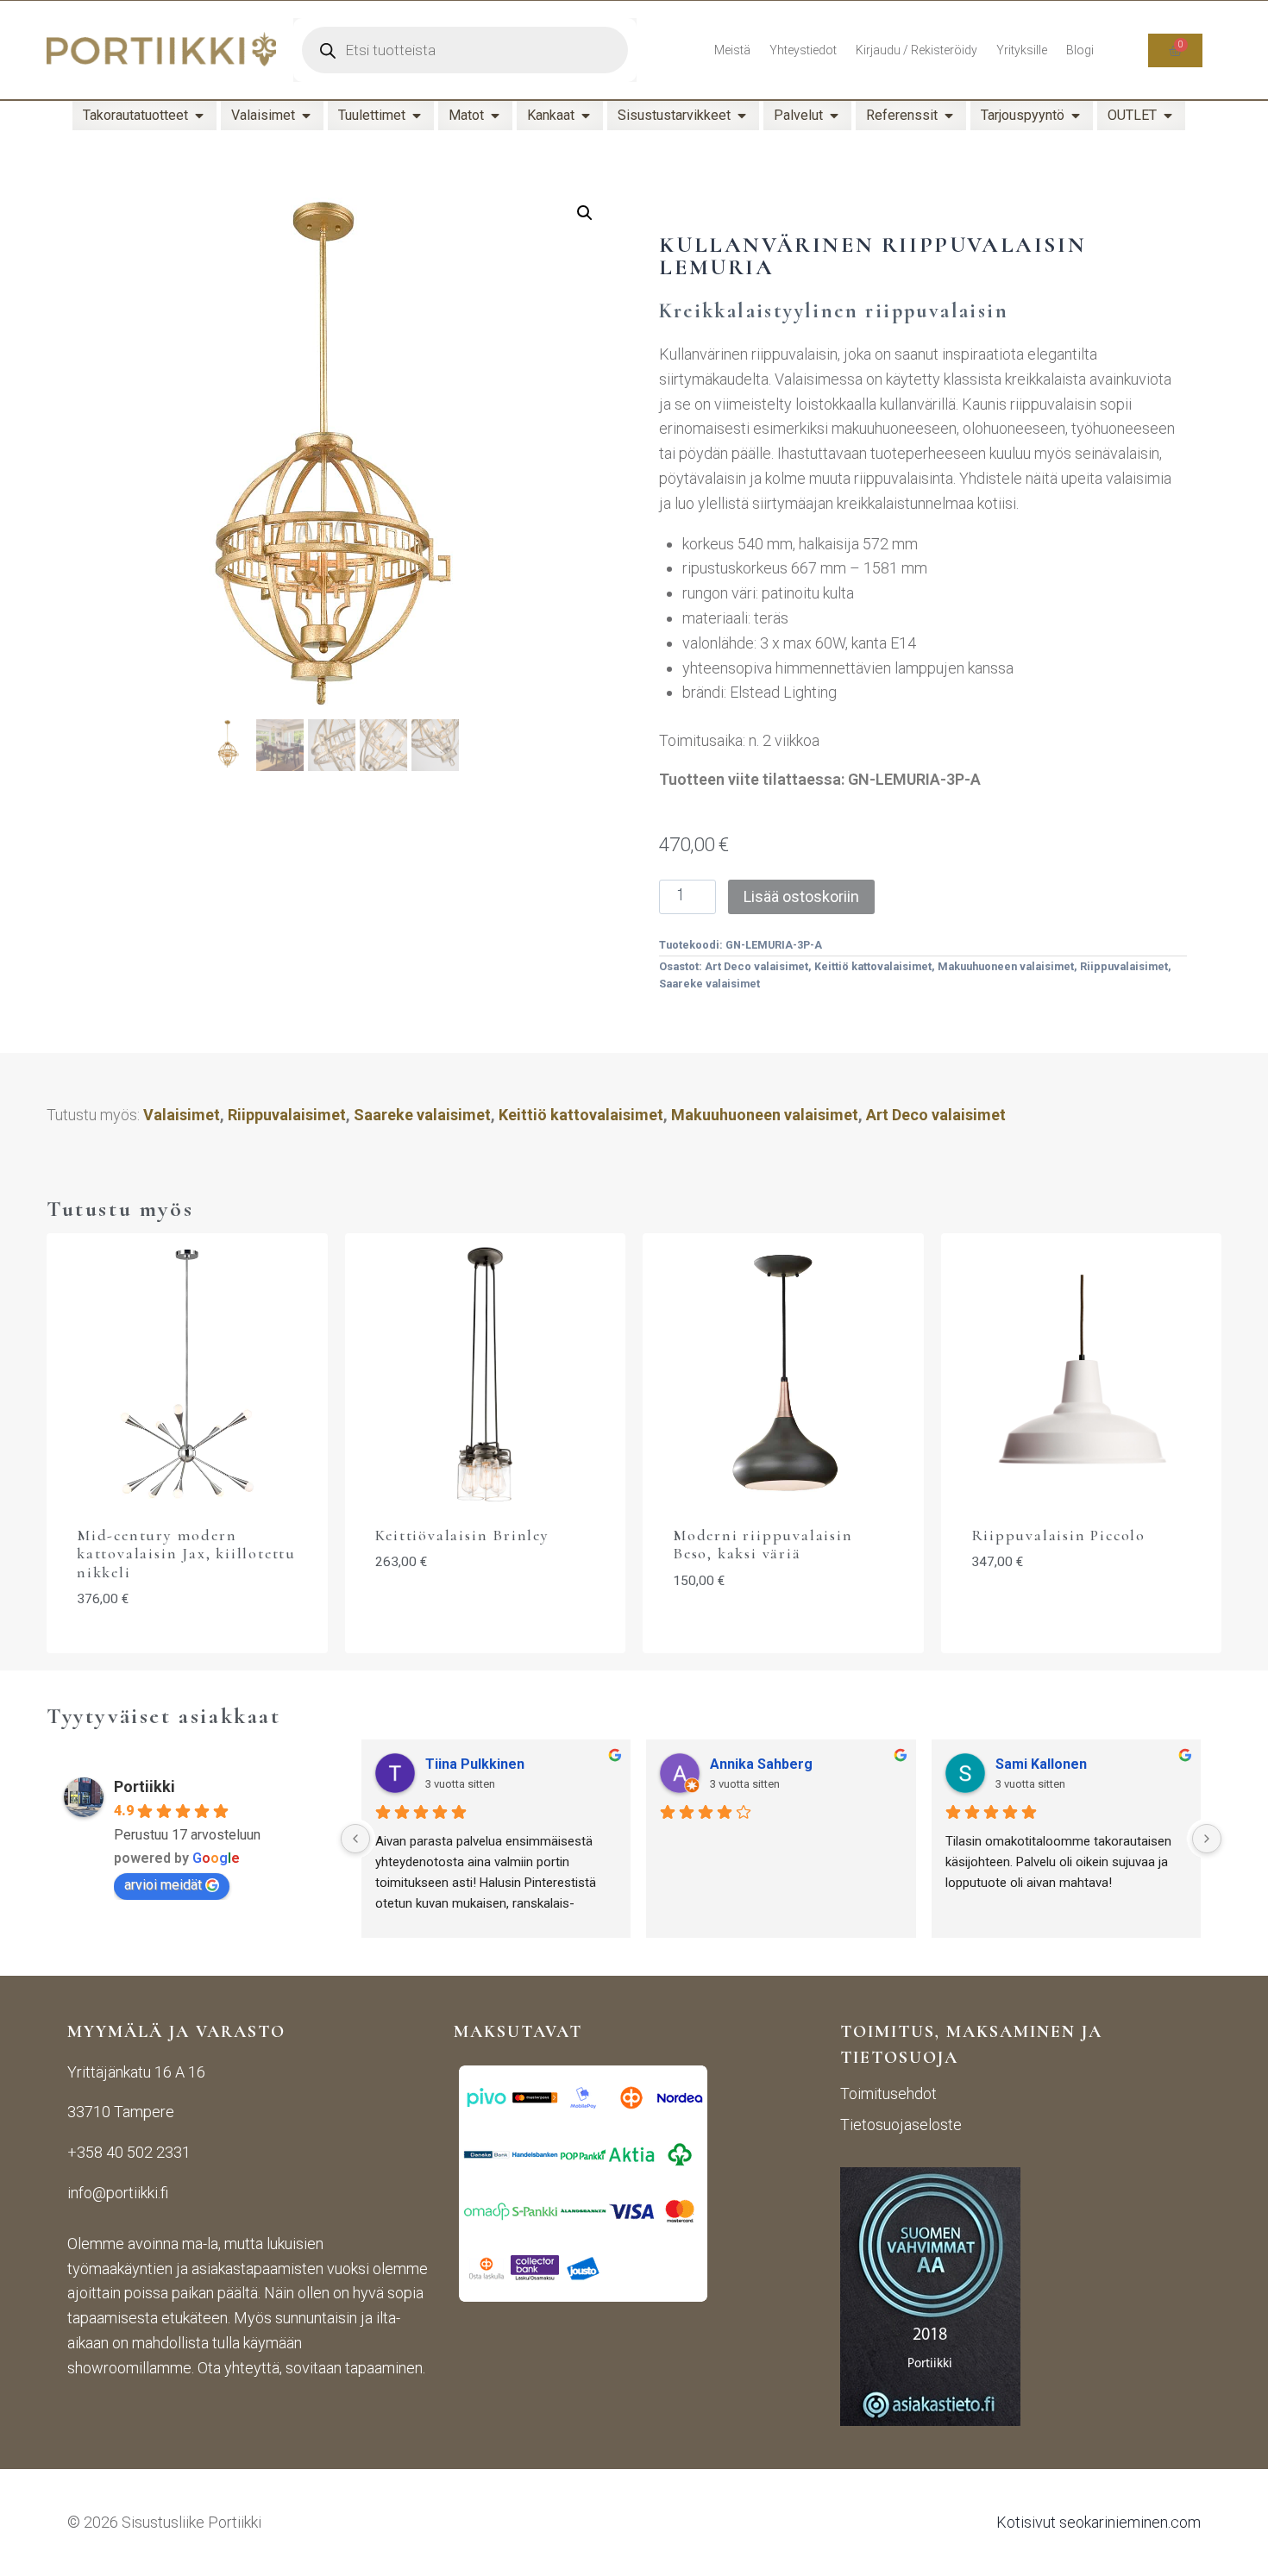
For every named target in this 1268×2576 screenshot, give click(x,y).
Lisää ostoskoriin (801, 896)
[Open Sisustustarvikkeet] (742, 116)
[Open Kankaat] (586, 116)
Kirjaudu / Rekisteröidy (916, 50)
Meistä (732, 50)
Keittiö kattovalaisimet (873, 966)
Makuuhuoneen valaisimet (1006, 966)
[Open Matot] (495, 116)
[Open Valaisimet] (306, 116)
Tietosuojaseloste (901, 2125)
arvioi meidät (163, 1885)
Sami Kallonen (1041, 1764)
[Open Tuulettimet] (417, 116)
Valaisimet (182, 1115)
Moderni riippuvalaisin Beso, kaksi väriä (763, 1545)
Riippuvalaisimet (1124, 966)
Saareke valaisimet (709, 984)
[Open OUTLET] (1168, 116)
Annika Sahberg (761, 1764)
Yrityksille (1022, 50)
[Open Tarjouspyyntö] (1076, 116)
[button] (585, 213)
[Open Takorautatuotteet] (199, 116)
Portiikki (144, 1786)
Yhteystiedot (803, 50)
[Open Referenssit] (949, 116)
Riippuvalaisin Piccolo (1059, 1535)
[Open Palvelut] (834, 116)
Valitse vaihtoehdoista (485, 1615)
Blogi (1080, 50)
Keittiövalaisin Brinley (462, 1535)
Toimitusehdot (888, 2093)
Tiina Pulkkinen (475, 1764)
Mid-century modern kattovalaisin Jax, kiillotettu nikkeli (186, 1554)
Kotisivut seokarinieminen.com (1099, 2522)
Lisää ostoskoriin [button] (1081, 1615)
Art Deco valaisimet (756, 966)
